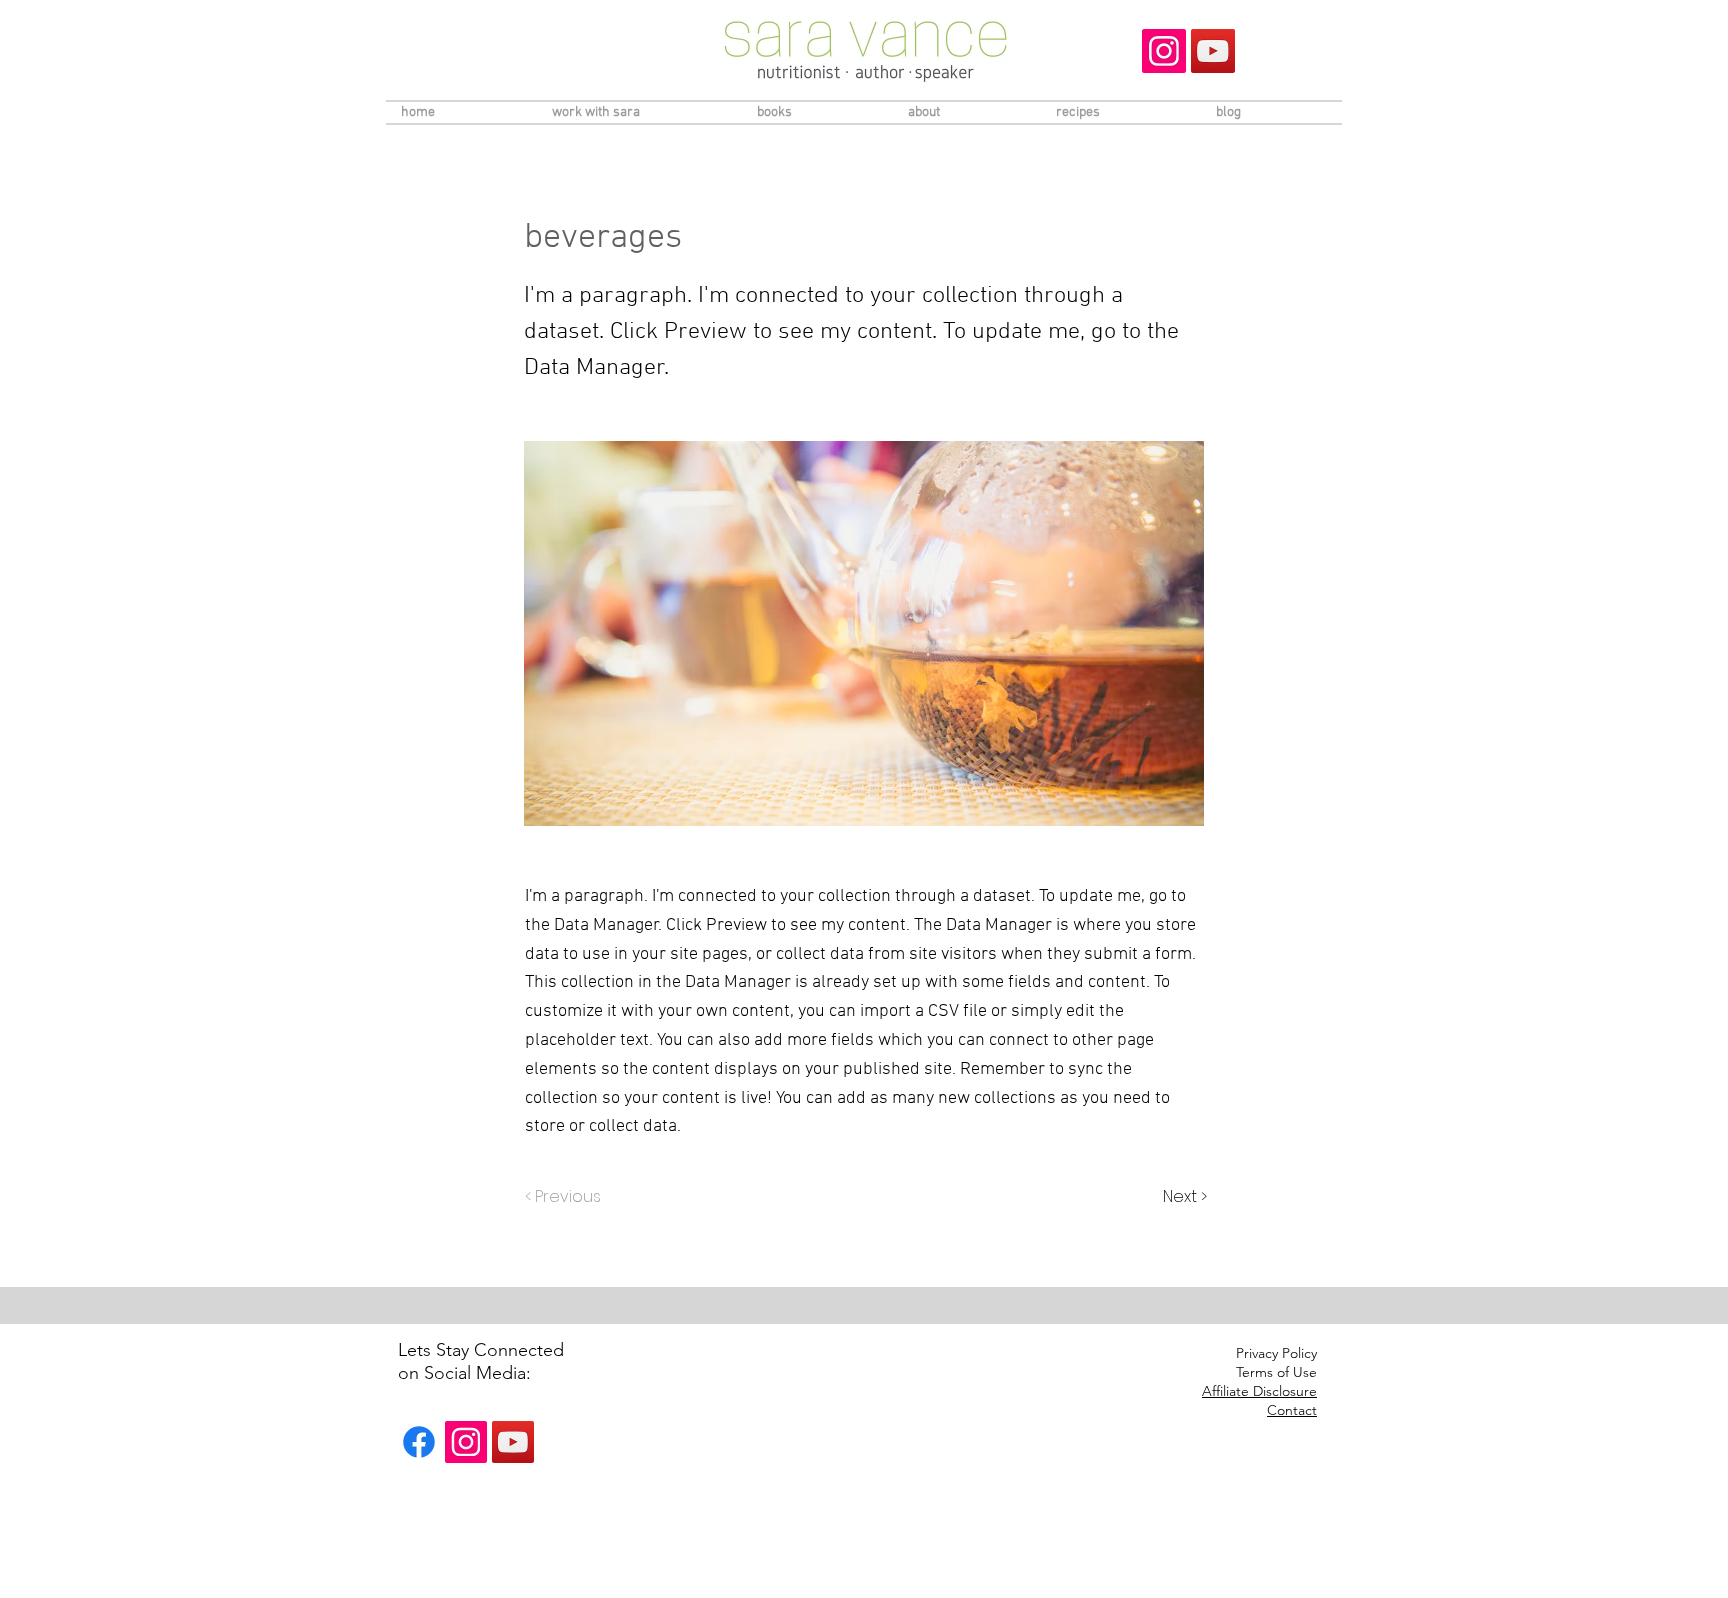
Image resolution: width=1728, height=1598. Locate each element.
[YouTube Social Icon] (1213, 51)
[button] (1259, 1392)
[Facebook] (419, 1442)
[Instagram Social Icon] (1164, 51)
